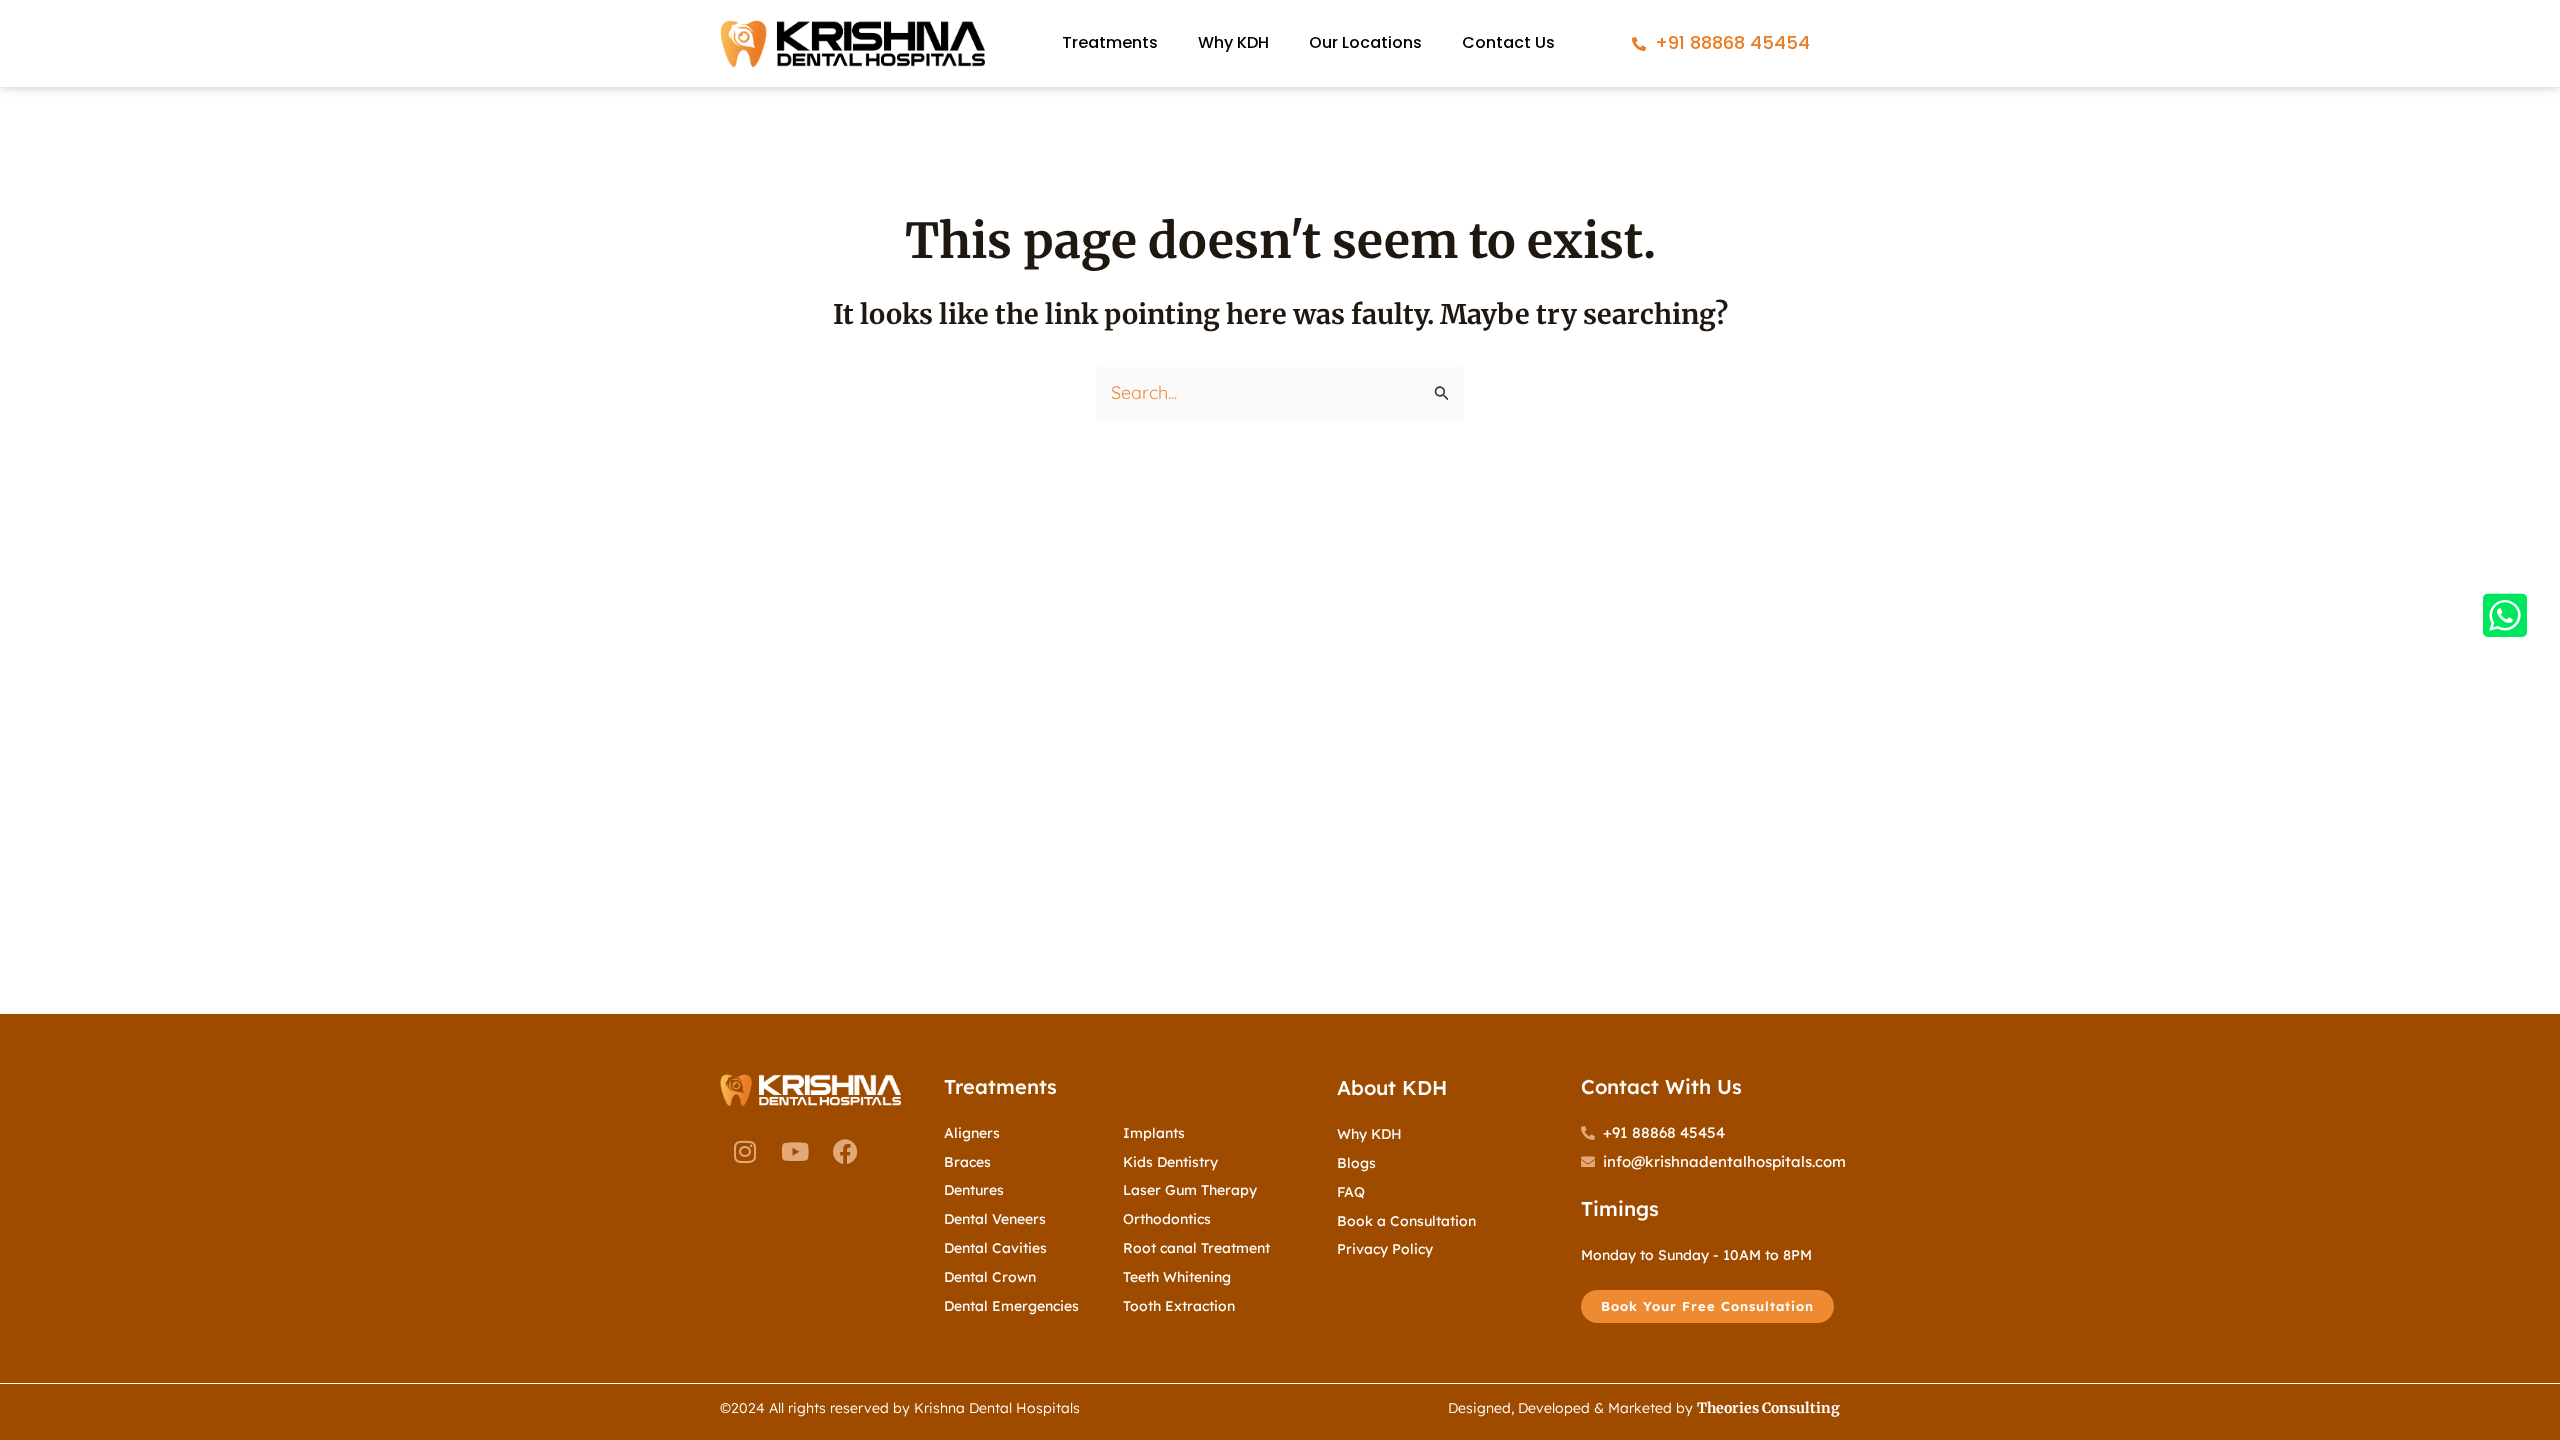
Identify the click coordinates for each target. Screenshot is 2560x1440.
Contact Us (1508, 42)
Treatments (1110, 42)
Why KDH (1233, 42)
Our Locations (1365, 42)
